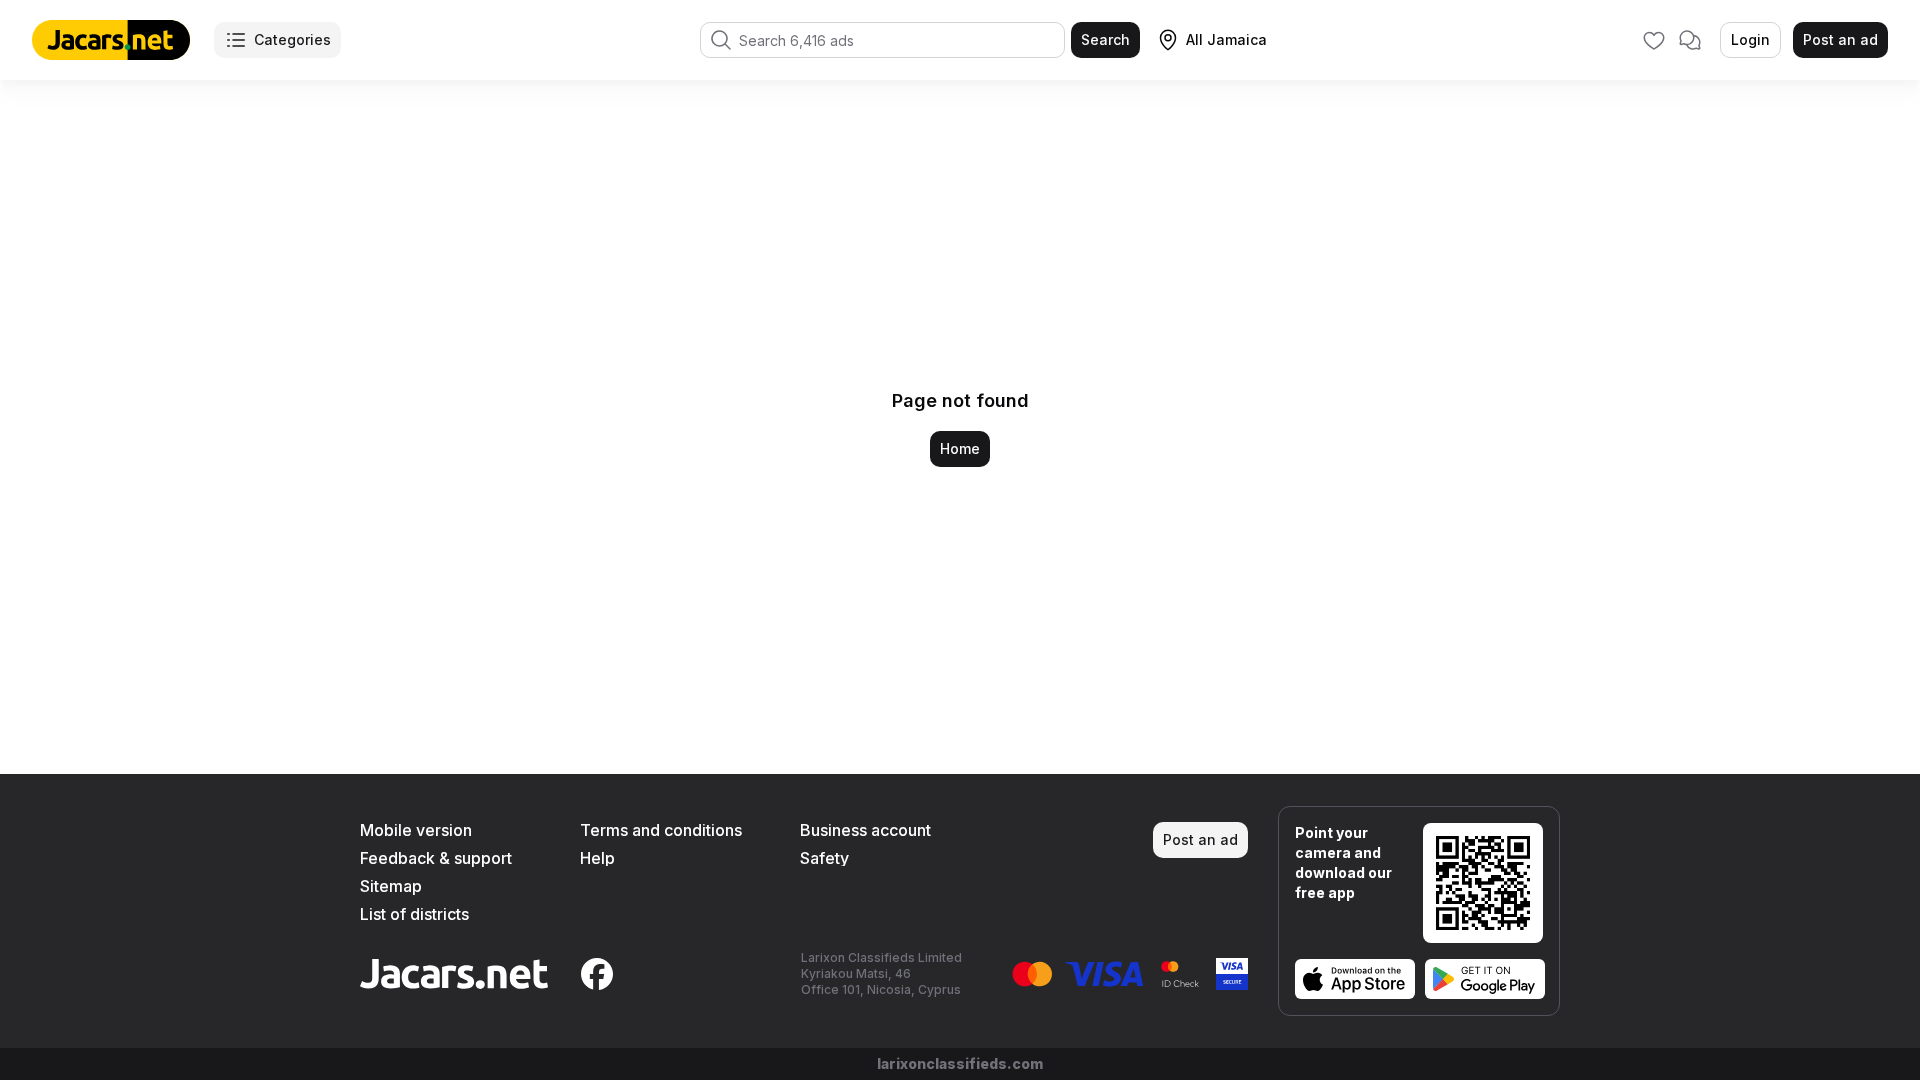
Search (1105, 39)
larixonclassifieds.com (960, 1063)
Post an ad (1840, 39)
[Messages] (1690, 40)
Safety (824, 858)
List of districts (414, 914)
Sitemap (391, 886)
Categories (292, 39)
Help (597, 858)
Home (960, 448)
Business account (865, 830)
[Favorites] (1654, 40)
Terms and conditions (661, 830)
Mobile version (416, 830)
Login (1750, 39)
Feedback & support (436, 858)
